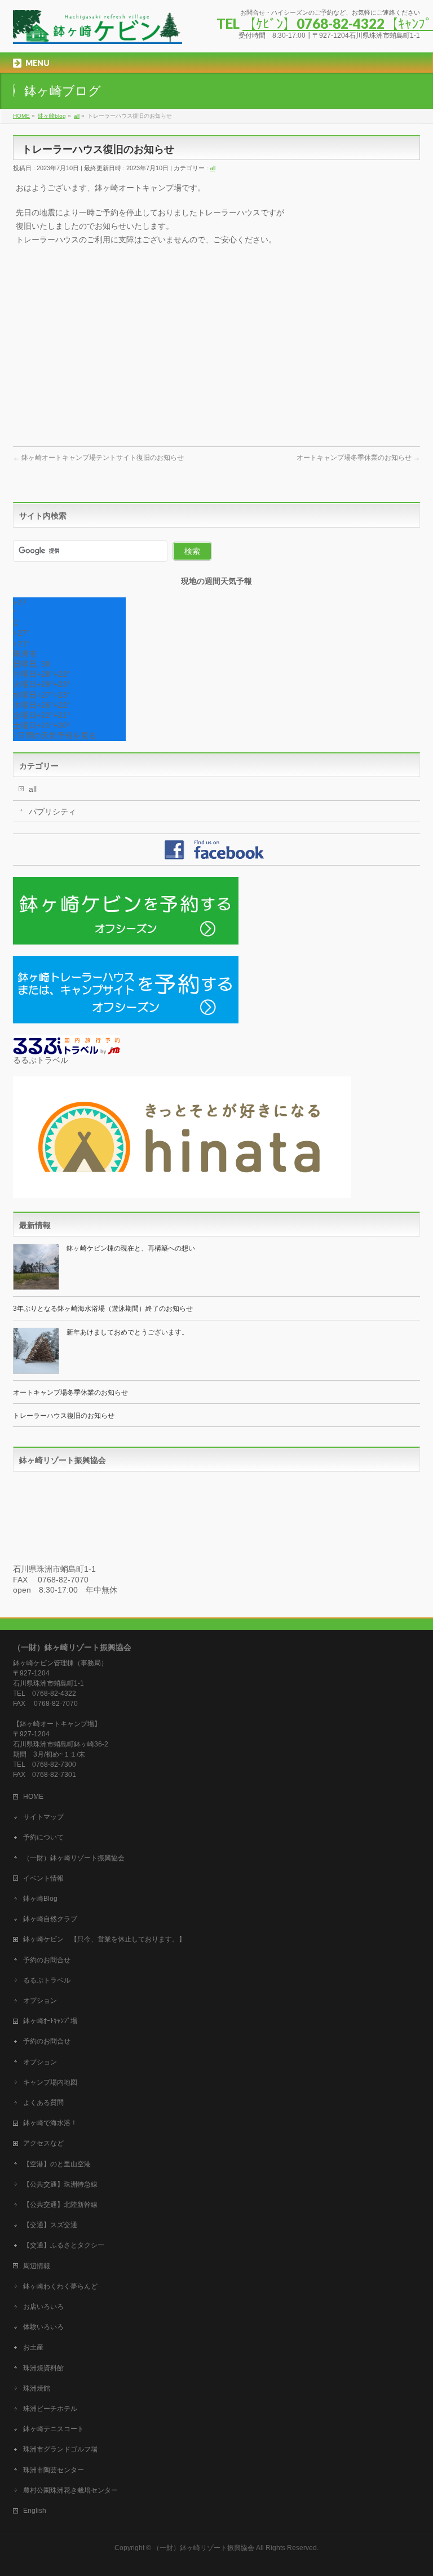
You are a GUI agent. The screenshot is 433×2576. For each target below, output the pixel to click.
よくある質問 (43, 2103)
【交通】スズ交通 (50, 2225)
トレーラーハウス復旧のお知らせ (64, 1416)
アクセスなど (43, 2143)
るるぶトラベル (47, 1980)
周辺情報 (37, 2266)
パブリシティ (52, 812)
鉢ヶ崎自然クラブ (50, 1919)
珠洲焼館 (37, 2388)
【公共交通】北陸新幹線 (60, 2205)
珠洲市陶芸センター (54, 2470)
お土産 (33, 2347)
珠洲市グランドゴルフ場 (60, 2449)
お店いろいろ (43, 2307)
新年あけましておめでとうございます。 (127, 1332)
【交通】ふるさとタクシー (64, 2245)
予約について (43, 1837)
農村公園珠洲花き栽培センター (70, 2490)
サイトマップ (43, 1817)
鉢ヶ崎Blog (40, 1899)
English (35, 2511)
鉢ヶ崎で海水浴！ (50, 2123)
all (213, 168)
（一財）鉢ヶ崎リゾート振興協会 (74, 1858)
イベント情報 (43, 1878)
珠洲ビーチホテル (50, 2409)
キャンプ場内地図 (50, 2082)
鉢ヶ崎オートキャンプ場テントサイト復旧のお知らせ (98, 458)
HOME (33, 1797)
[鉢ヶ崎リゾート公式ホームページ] (98, 31)
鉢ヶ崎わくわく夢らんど (60, 2286)
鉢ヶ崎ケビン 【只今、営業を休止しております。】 (104, 1939)
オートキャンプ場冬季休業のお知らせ (358, 458)
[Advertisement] (216, 351)
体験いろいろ (43, 2327)
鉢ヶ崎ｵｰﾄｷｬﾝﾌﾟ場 (50, 2021)
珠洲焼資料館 (43, 2368)
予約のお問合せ (47, 1960)
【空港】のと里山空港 (57, 2164)
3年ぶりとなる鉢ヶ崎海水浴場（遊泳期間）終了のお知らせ (103, 1309)
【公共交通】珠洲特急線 (60, 2184)
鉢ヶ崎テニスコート (54, 2429)
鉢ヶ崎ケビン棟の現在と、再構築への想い (131, 1248)
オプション (40, 2001)
